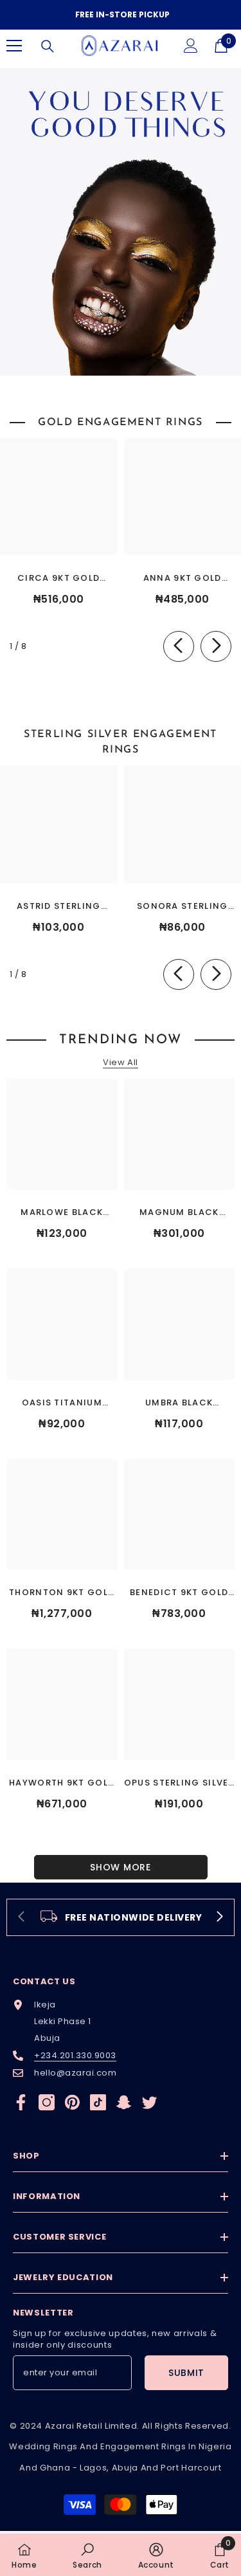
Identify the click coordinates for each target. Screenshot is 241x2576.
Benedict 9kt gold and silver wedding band (179, 1593)
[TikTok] (98, 2102)
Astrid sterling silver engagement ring (59, 907)
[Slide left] (179, 646)
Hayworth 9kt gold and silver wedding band (62, 1783)
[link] (121, 1917)
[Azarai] (121, 222)
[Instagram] (47, 2102)
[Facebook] (21, 2102)
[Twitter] (149, 2102)
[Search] (48, 46)
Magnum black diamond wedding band (179, 1213)
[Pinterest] (72, 2102)
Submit (186, 2373)
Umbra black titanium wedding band (179, 1403)
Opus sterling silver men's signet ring (179, 1783)
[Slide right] (216, 646)
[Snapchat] (124, 2102)
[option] (121, 15)
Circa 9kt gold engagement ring (59, 579)
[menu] (14, 46)
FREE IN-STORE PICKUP (122, 14)
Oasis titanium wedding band (62, 1403)
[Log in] (191, 46)
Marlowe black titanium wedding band (62, 1213)
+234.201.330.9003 (75, 2055)
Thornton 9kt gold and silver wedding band (62, 1593)
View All (120, 1063)
